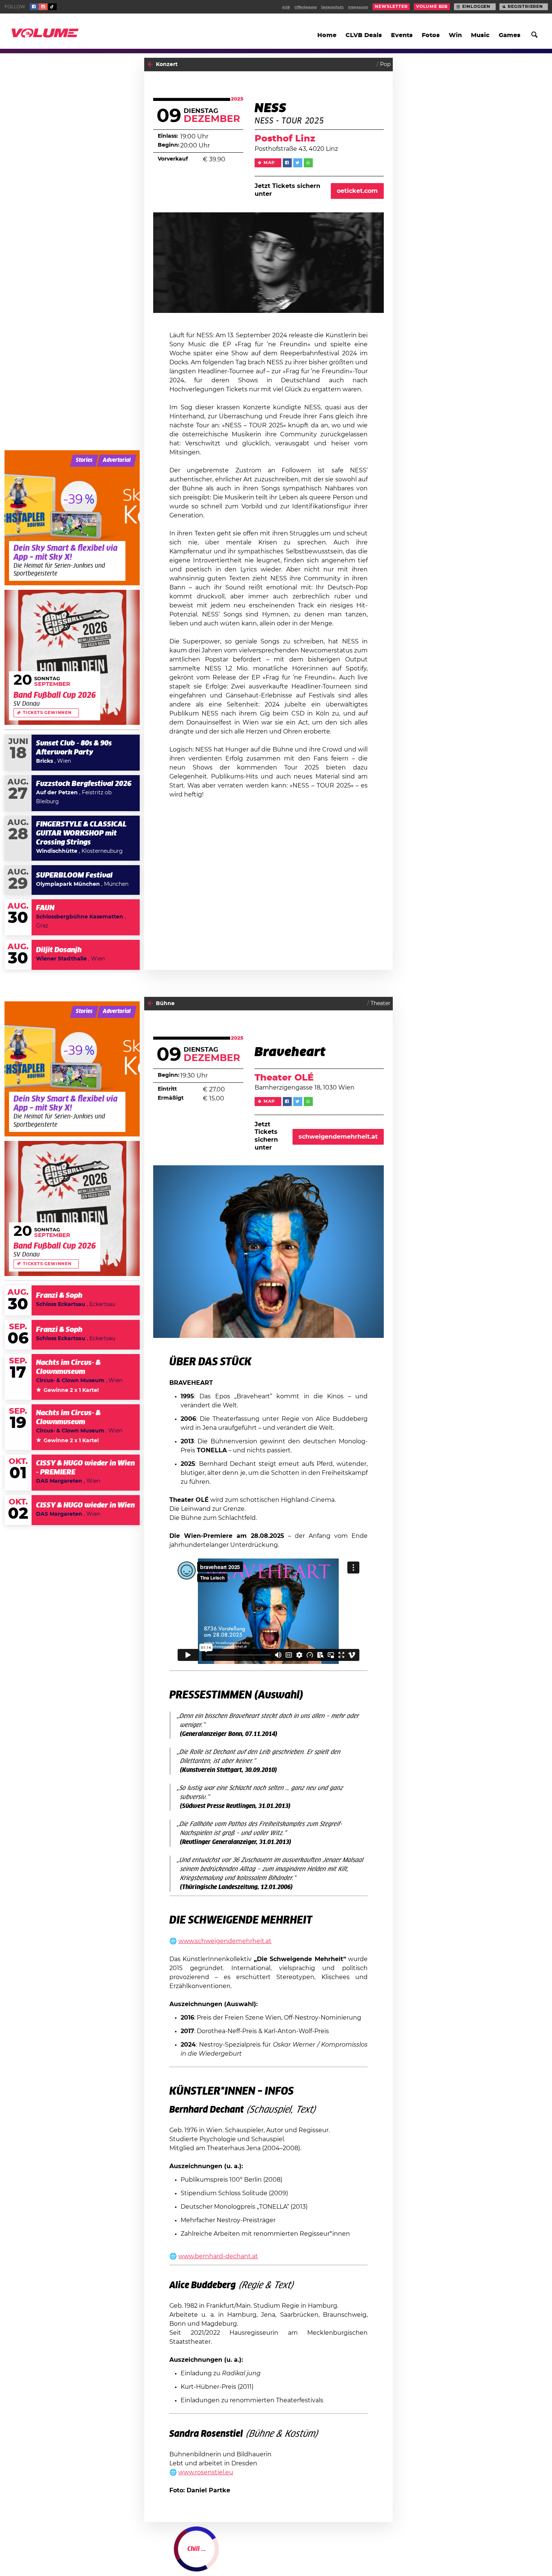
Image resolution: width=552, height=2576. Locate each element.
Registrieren (525, 7)
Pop (385, 65)
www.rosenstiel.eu (206, 2472)
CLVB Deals (364, 35)
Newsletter (391, 7)
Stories (84, 460)
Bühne (165, 1004)
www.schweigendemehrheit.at (225, 1941)
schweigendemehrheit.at (338, 1137)
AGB (286, 7)
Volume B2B (432, 7)
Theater (381, 1004)
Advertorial (117, 460)
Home (327, 35)
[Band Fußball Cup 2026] (72, 657)
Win (455, 35)
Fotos (431, 35)
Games (510, 35)
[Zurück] (150, 64)
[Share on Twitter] (298, 163)
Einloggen (476, 7)
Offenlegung (305, 7)
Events (402, 35)
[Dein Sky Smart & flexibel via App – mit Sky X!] (72, 518)
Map (269, 163)
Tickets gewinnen (47, 713)
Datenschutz (332, 7)
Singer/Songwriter (366, 2556)
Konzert (167, 65)
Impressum (358, 7)
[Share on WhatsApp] (308, 163)
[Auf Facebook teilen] (287, 163)
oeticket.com (357, 191)
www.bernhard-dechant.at (218, 2256)
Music (480, 35)
